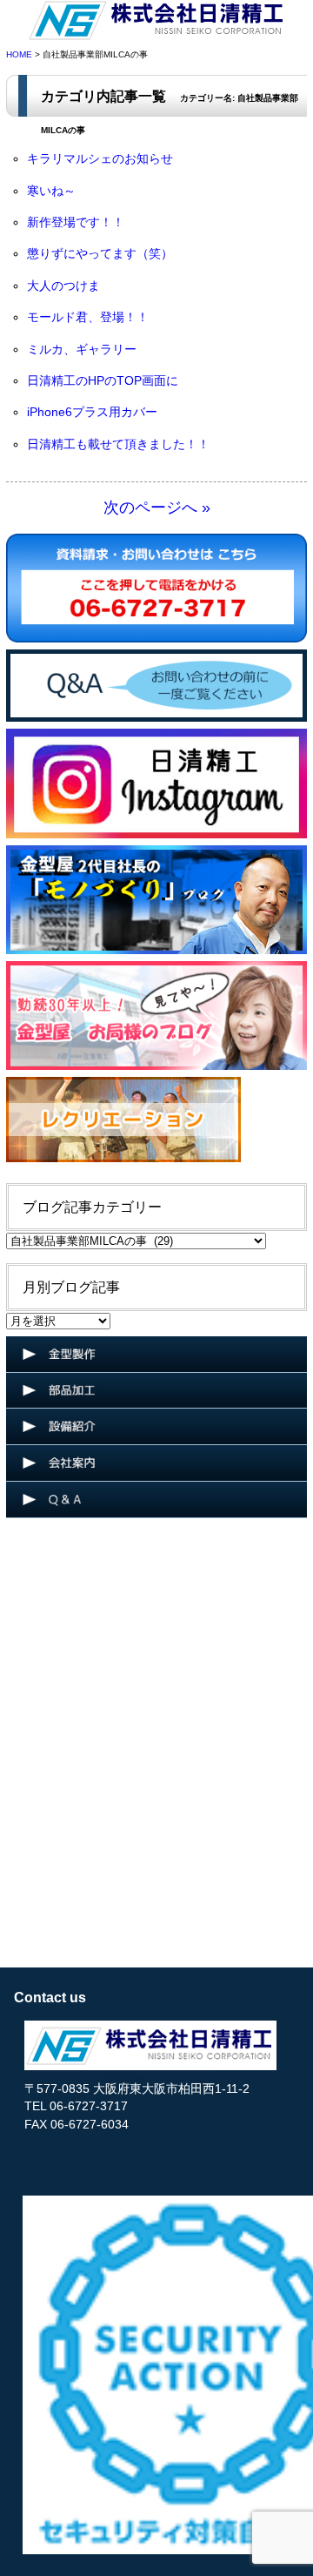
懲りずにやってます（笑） (100, 254)
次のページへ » (157, 508)
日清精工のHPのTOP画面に (103, 381)
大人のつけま (63, 286)
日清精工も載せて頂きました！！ (118, 444)
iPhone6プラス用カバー (92, 412)
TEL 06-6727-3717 (76, 2106)
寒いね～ (51, 191)
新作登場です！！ (76, 222)
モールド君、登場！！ (88, 317)
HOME (19, 54)
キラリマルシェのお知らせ (100, 159)
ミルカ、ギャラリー (82, 350)
